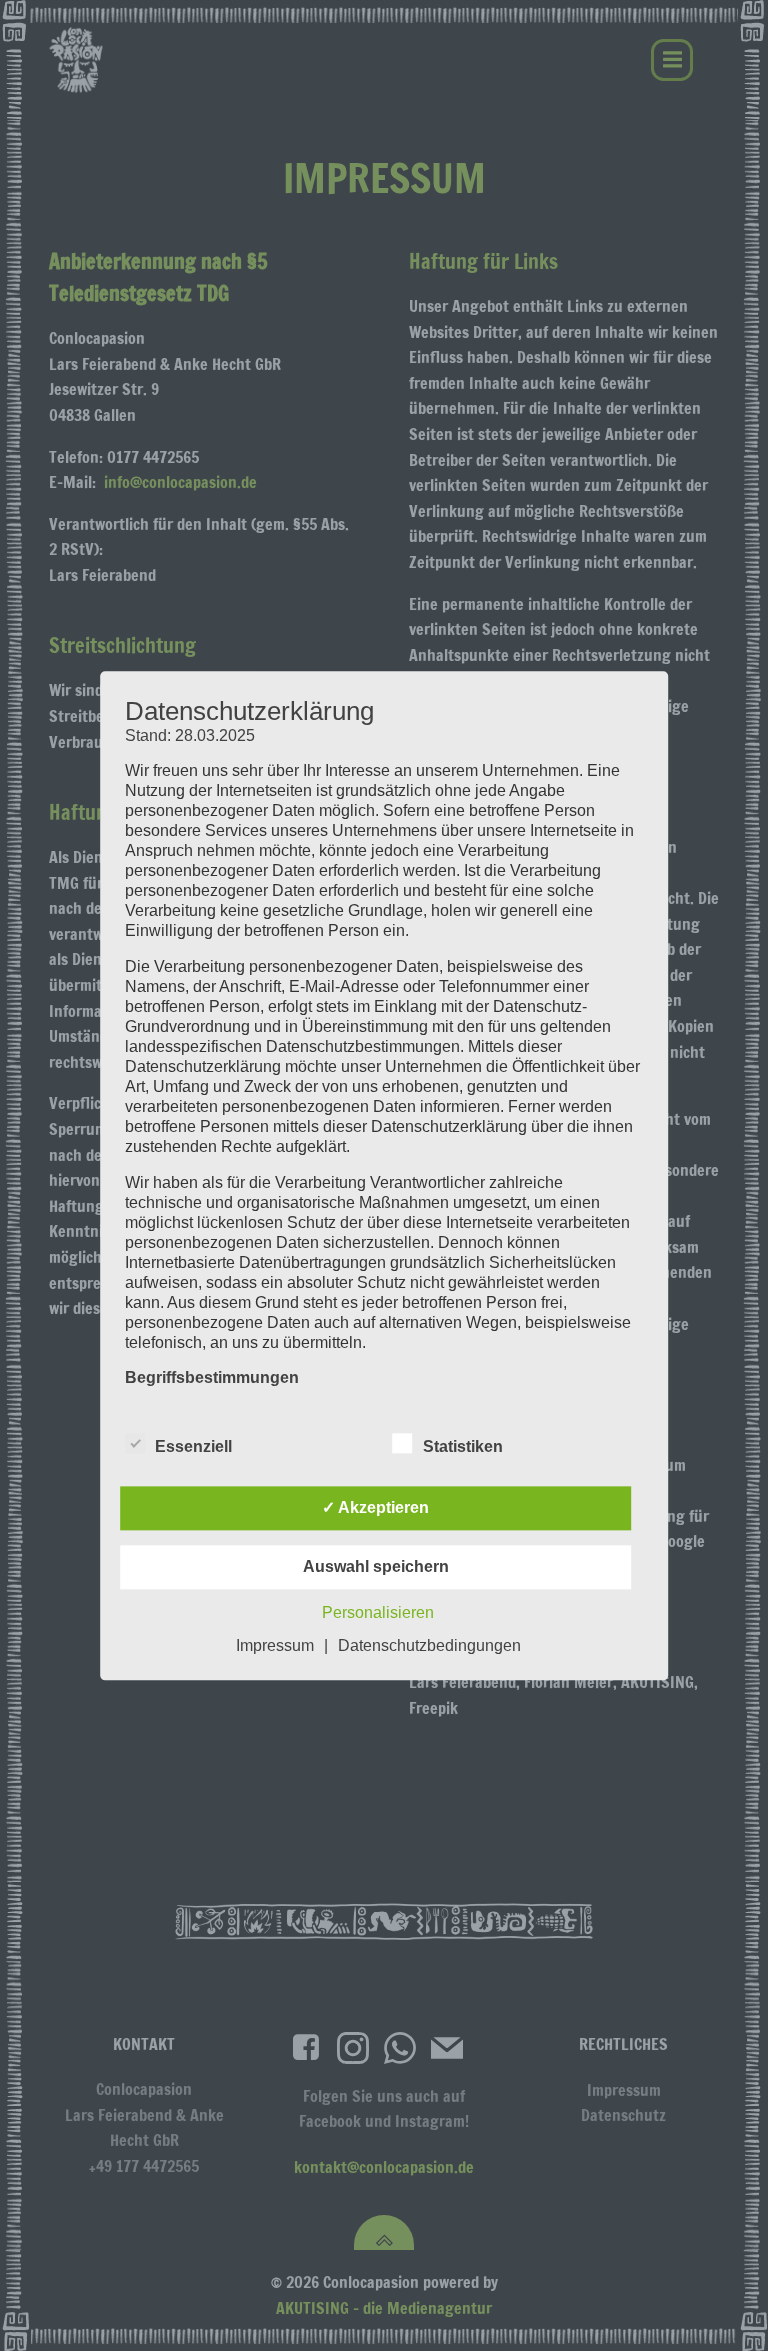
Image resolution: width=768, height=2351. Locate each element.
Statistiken (463, 1446)
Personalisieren (378, 1612)
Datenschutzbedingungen (429, 1645)
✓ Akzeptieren (375, 1507)
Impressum (275, 1645)
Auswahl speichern (376, 1566)
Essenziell (193, 1446)
